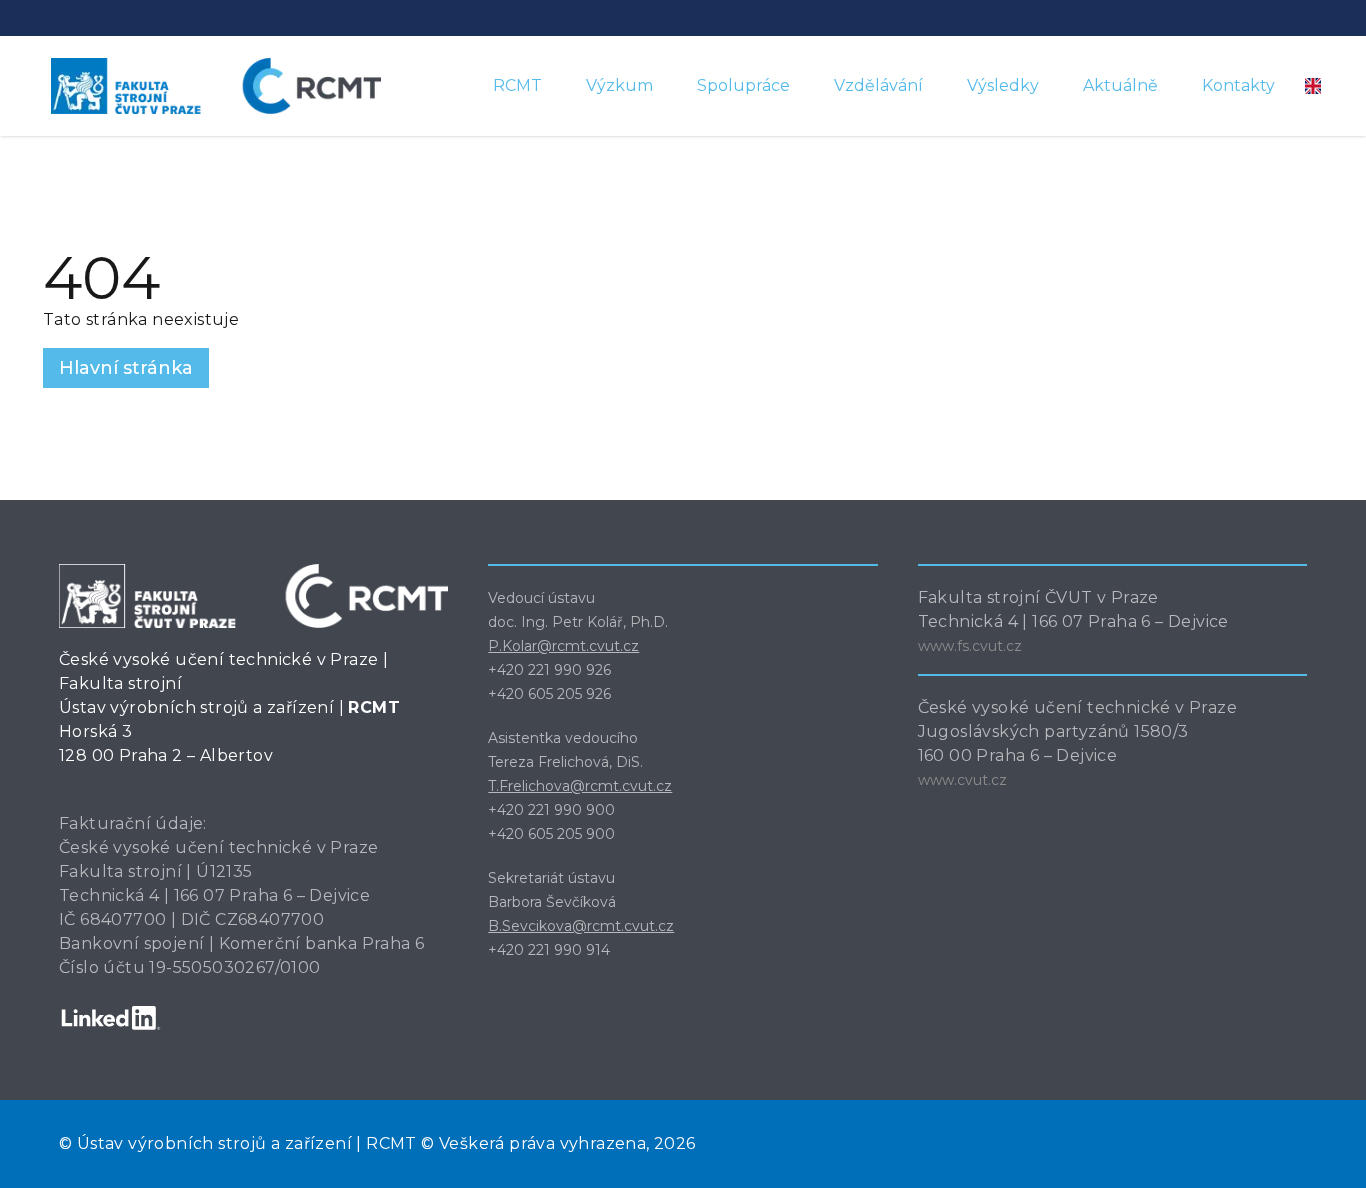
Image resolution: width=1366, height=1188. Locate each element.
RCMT (517, 85)
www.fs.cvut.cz (970, 646)
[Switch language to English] (1313, 86)
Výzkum (619, 85)
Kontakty (1238, 85)
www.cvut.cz (962, 780)
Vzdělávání (878, 85)
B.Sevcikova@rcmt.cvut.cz (581, 926)
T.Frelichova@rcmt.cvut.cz (580, 786)
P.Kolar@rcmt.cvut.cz (563, 646)
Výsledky (1003, 85)
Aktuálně (1120, 85)
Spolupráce (743, 85)
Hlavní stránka (126, 368)
